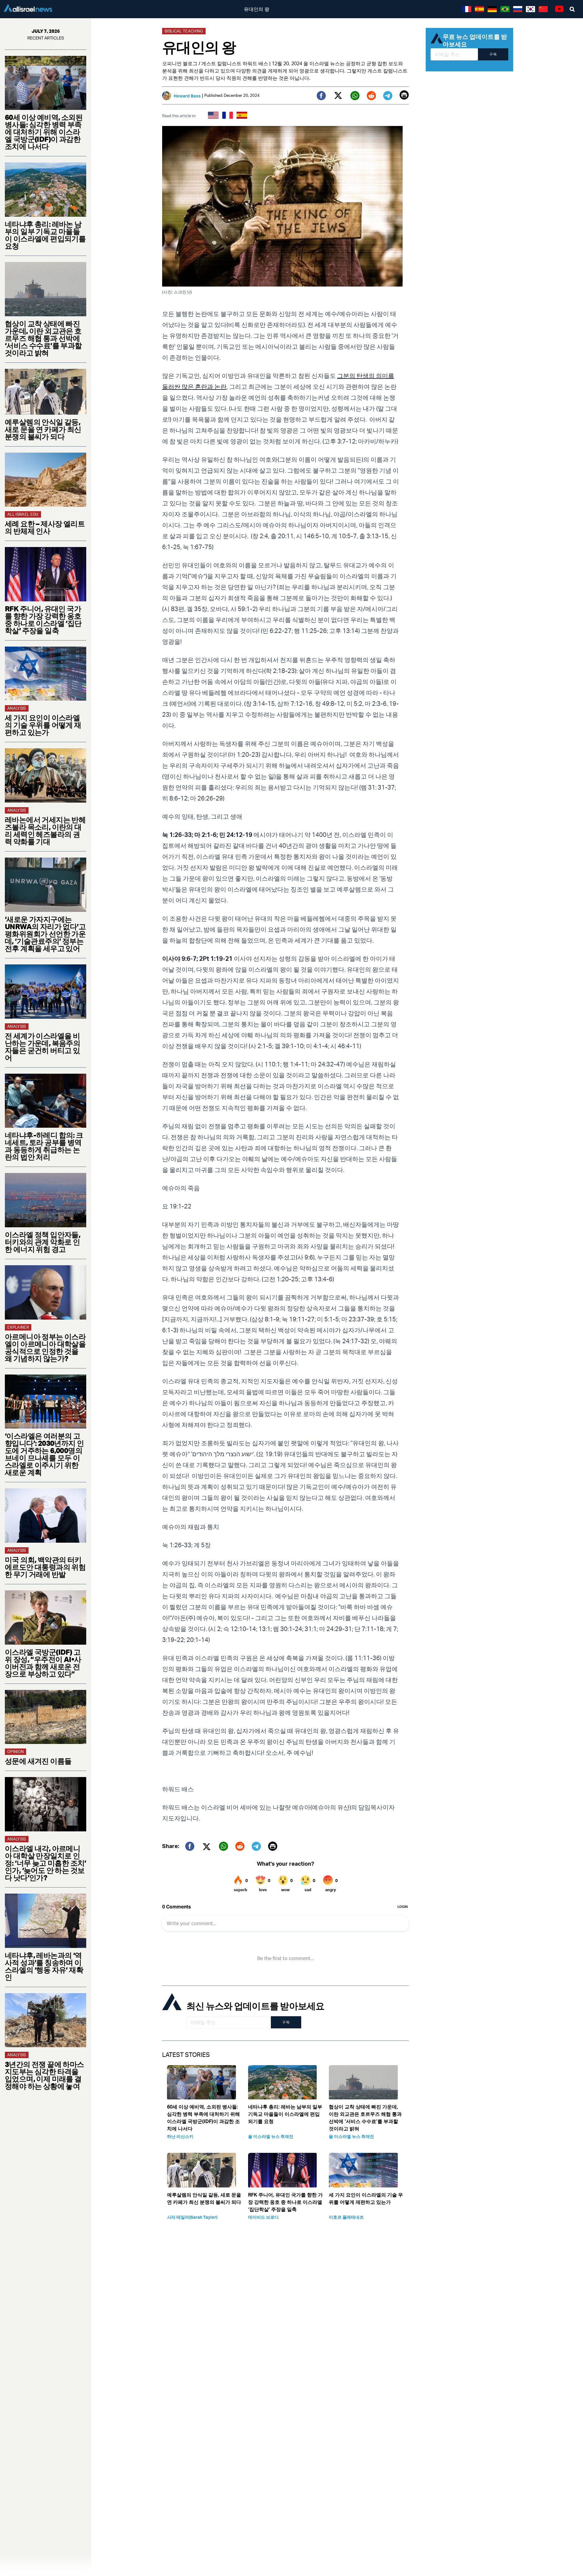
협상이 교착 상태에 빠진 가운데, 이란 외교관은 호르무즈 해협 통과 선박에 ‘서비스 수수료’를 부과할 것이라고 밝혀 (43, 338)
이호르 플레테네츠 (346, 2217)
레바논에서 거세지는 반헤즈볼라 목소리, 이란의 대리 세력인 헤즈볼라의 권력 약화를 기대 (45, 831)
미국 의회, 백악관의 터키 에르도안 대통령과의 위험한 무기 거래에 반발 (45, 1567)
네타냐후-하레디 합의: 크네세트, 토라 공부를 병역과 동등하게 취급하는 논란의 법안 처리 (44, 1146)
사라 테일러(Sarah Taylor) (192, 2217)
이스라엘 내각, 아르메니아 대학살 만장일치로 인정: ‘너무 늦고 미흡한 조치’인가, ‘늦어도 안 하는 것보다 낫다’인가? (46, 1863)
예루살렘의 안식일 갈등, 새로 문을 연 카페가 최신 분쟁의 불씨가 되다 (43, 429)
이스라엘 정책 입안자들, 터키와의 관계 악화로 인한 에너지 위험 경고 (43, 1242)
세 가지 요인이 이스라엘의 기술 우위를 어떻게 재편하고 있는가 (43, 725)
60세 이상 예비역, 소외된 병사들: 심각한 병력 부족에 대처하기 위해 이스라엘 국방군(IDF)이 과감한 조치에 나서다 (44, 132)
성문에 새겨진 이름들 (38, 1761)
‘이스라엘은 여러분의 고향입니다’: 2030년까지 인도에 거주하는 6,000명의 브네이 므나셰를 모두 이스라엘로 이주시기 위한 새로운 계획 (44, 1454)
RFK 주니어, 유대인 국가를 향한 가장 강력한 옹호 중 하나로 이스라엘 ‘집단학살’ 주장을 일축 (43, 620)
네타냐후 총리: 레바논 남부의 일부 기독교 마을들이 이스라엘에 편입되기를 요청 (45, 235)
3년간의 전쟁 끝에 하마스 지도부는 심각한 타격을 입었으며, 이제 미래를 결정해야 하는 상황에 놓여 (44, 2075)
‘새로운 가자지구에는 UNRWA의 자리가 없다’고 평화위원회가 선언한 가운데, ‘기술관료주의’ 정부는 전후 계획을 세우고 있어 (45, 934)
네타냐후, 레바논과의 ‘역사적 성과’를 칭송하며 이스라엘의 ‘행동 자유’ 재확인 (44, 1966)
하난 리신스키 (180, 2136)
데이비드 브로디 (263, 2217)
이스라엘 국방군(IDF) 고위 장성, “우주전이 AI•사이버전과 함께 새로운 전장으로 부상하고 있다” (43, 1663)
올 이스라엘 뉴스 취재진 (271, 2136)
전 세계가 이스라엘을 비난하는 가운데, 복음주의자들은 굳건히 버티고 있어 (43, 1047)
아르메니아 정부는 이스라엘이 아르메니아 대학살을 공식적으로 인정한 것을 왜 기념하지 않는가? (45, 1347)
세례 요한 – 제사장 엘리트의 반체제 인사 (45, 527)
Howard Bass (187, 96)
